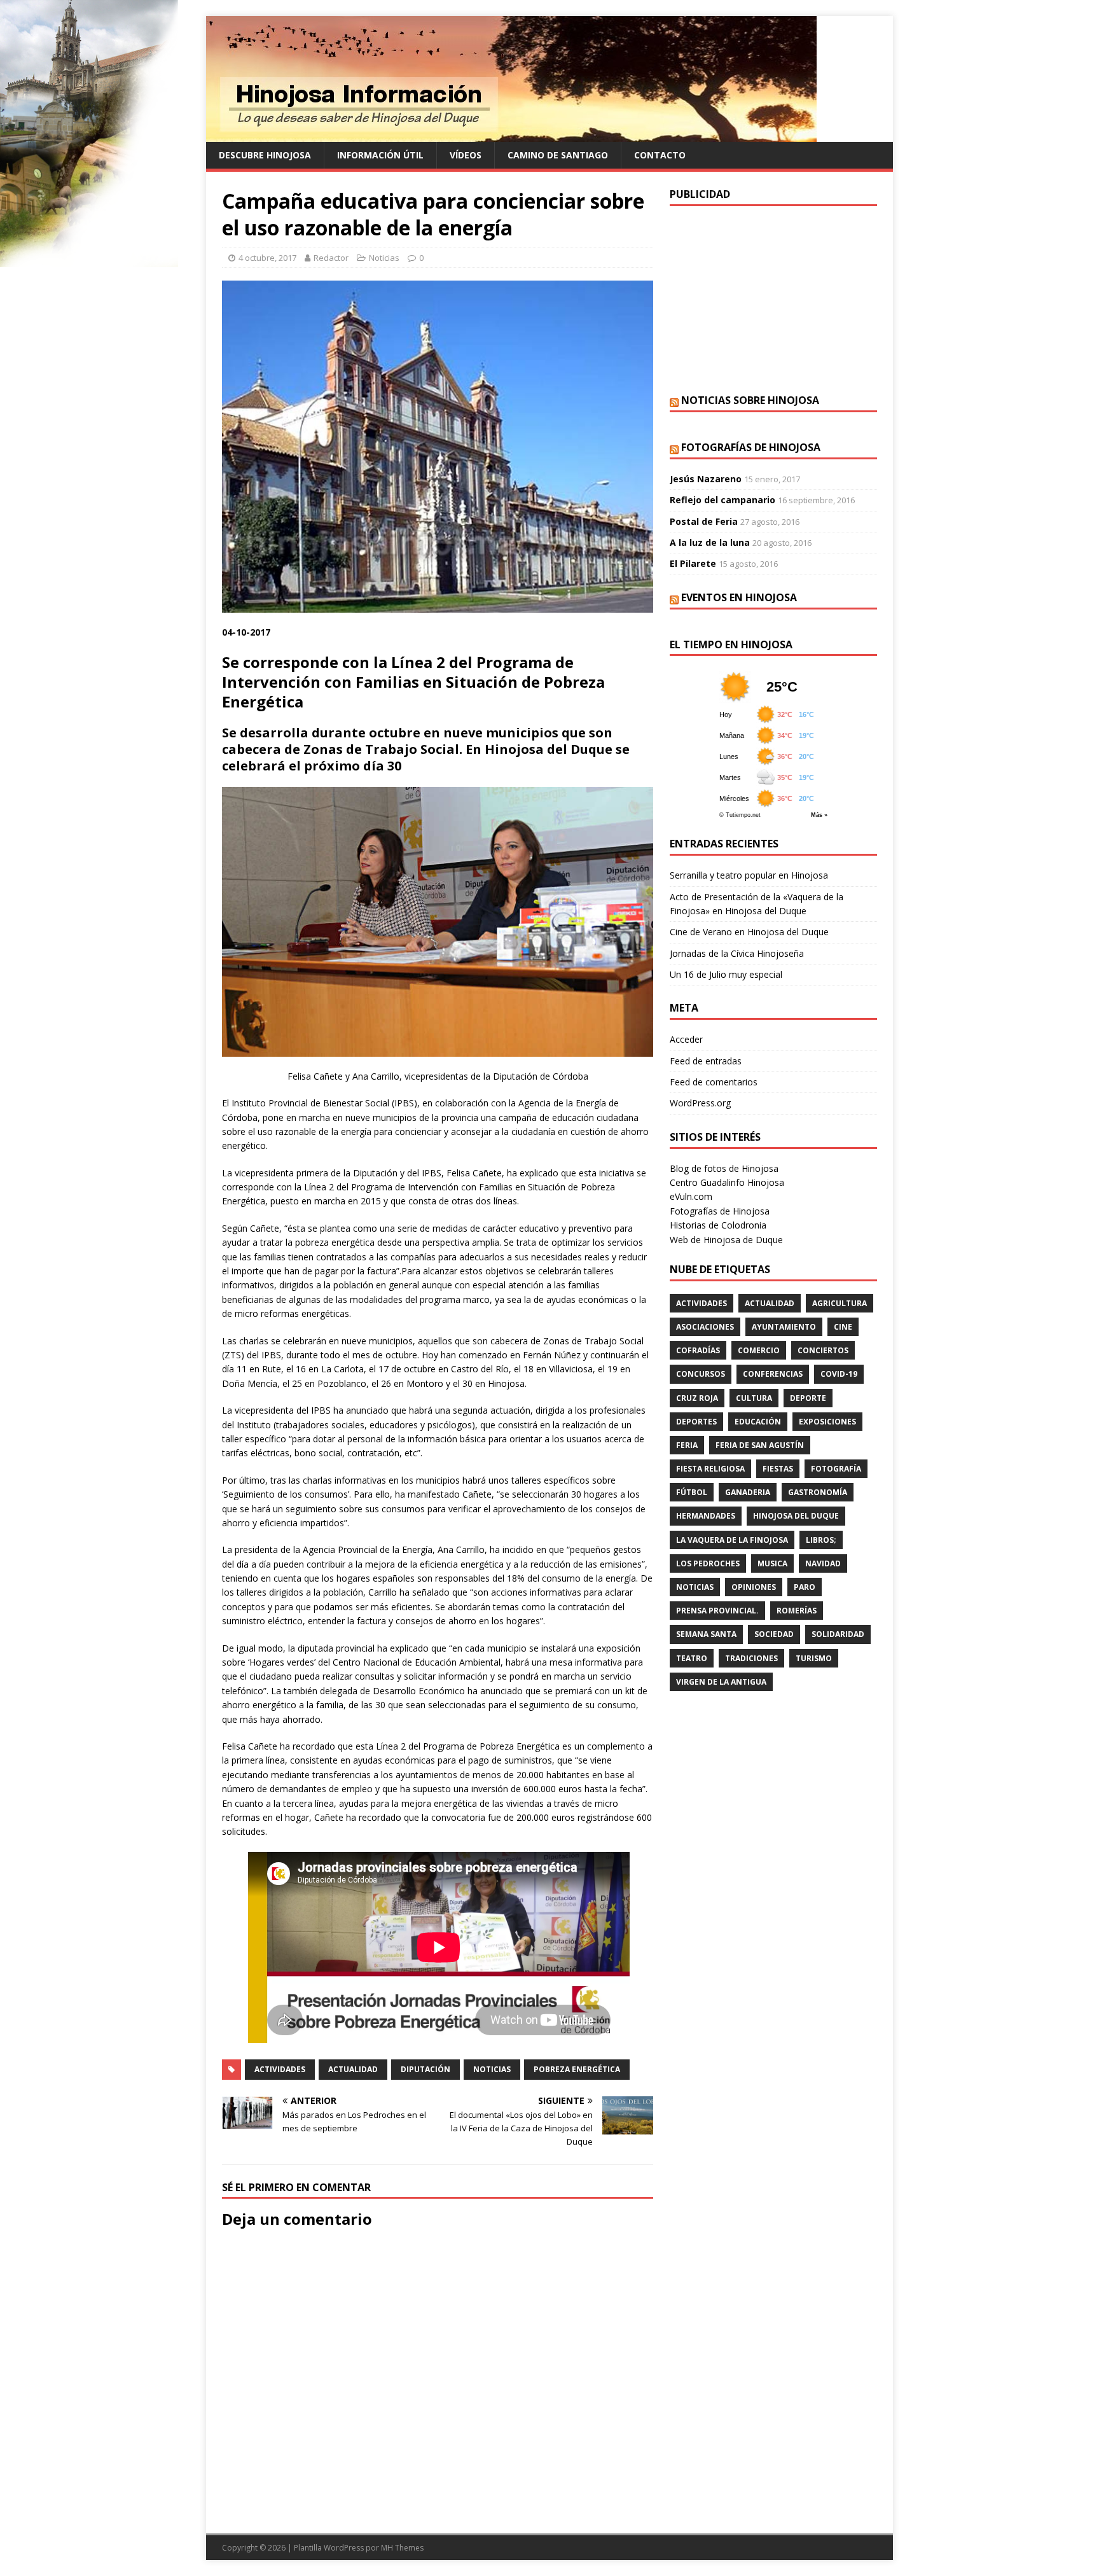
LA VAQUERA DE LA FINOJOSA (732, 1540)
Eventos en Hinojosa (739, 597)
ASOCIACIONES (705, 1327)
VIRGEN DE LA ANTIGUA (721, 1682)
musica (772, 1563)
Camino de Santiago (558, 155)
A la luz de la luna (710, 542)
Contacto (660, 155)
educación (758, 1422)
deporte (808, 1398)
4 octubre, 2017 (267, 258)
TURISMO (814, 1658)
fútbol (692, 1492)
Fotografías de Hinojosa (751, 447)
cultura (754, 1398)
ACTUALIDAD (353, 2069)
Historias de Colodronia (718, 1225)
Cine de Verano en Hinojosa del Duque (749, 932)
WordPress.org (700, 1103)
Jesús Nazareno (706, 479)
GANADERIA (748, 1492)
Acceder (686, 1039)
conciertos (823, 1350)
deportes (696, 1422)
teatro (692, 1658)
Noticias (384, 258)
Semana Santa (706, 1634)
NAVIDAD (823, 1563)
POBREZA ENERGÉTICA (577, 2069)
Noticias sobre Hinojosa (750, 400)
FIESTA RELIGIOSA (710, 1469)
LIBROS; (821, 1540)
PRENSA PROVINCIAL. (717, 1611)
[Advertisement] (773, 298)
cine (843, 1327)
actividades (280, 2069)
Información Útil (380, 155)
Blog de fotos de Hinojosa (724, 1168)
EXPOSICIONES (827, 1422)
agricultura (840, 1303)
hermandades (706, 1516)
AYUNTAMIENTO (784, 1327)
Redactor (331, 258)
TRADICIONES (751, 1658)
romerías (797, 1611)
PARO (805, 1587)
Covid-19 (839, 1374)
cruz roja (697, 1398)
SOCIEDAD (774, 1634)
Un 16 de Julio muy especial (726, 974)
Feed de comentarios (714, 1082)
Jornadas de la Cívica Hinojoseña (737, 953)
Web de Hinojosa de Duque (726, 1240)
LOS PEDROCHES (708, 1563)
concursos (701, 1374)
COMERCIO (759, 1350)
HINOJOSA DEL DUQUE (796, 1516)
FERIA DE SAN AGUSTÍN (760, 1445)
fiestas (778, 1469)
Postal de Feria (704, 521)
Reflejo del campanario (722, 500)
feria (687, 1445)
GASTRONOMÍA (818, 1492)
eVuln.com (691, 1196)
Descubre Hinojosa (265, 155)
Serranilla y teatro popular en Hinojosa (749, 875)
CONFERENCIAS (773, 1374)
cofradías (698, 1350)
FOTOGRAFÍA (836, 1469)
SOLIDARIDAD (838, 1634)
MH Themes (402, 2548)
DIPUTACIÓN (425, 2069)
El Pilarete (693, 563)
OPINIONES (754, 1587)
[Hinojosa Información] (511, 135)
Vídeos (466, 155)
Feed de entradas (706, 1061)
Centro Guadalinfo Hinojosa (727, 1182)
